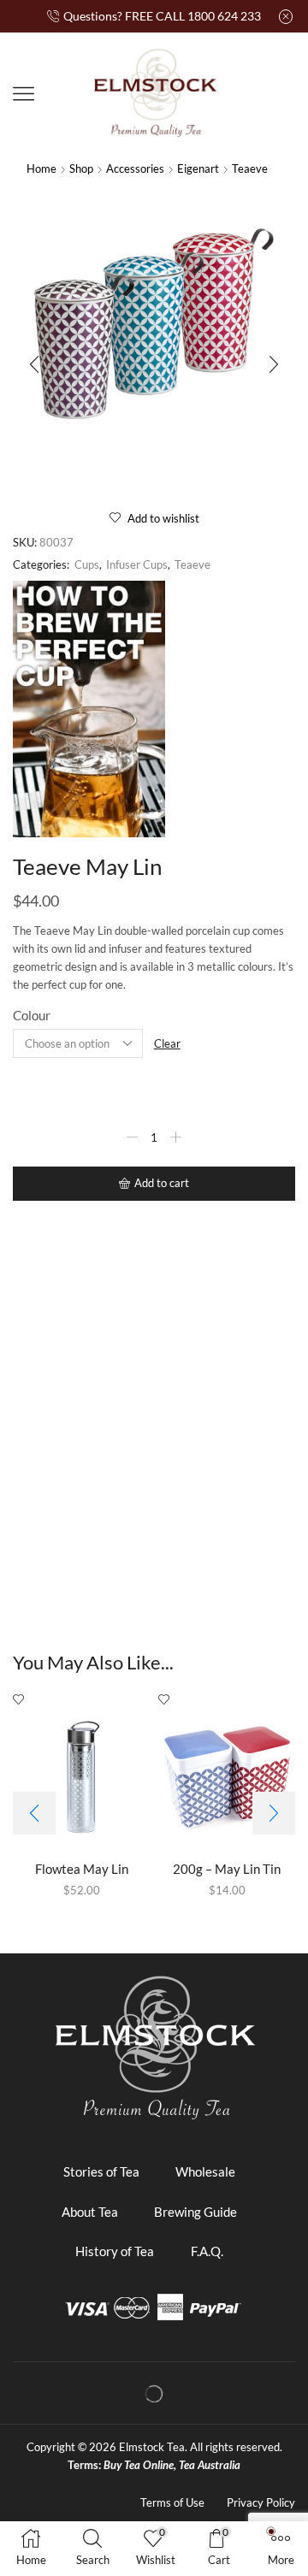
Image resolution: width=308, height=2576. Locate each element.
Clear (167, 1043)
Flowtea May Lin (82, 1869)
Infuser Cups (137, 564)
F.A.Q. (207, 2251)
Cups (87, 564)
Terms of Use (172, 2502)
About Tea (90, 2212)
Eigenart (198, 168)
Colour (32, 1015)
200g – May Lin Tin (227, 1869)
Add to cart (162, 1183)
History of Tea (115, 2251)
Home (41, 168)
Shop (81, 168)
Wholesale (205, 2171)
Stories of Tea (101, 2171)
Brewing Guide (195, 2212)
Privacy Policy (261, 2502)
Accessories (135, 168)
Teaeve (250, 168)
